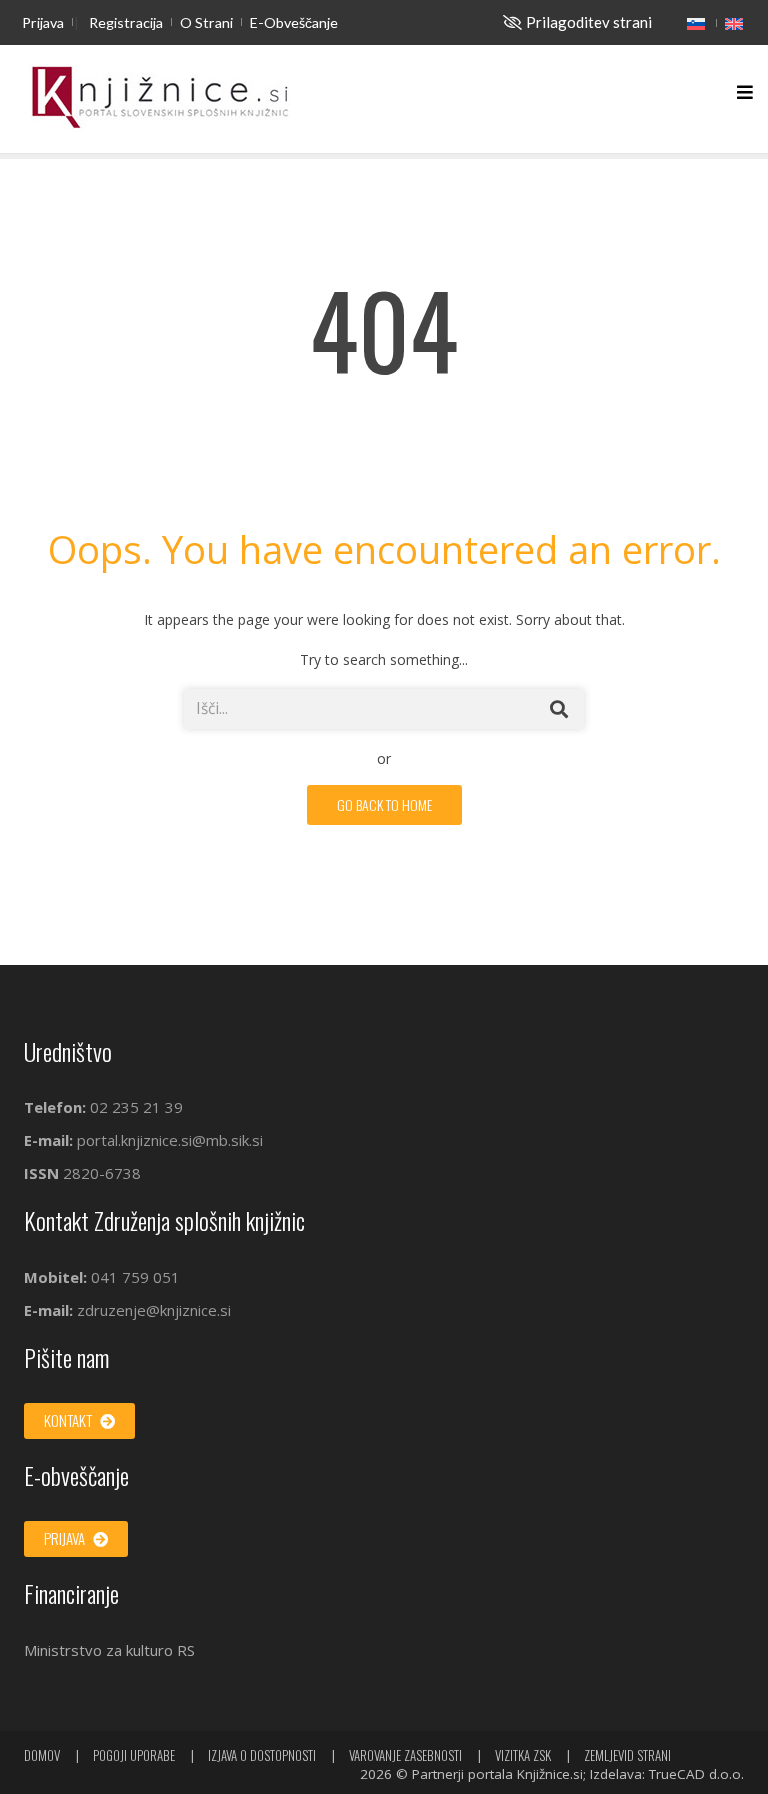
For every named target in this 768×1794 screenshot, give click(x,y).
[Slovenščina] (696, 23)
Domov (42, 1755)
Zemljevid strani (627, 1755)
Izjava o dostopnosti (262, 1755)
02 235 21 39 (136, 1107)
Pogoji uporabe (134, 1755)
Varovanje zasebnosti (405, 1755)
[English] (734, 23)
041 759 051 (133, 1277)
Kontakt (69, 1420)
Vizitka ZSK (523, 1755)
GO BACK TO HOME (384, 804)
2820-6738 (102, 1173)
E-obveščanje (294, 22)
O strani (206, 22)
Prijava (43, 22)
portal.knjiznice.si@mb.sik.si (170, 1140)
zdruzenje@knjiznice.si (154, 1310)
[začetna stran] (160, 98)
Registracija (126, 22)
